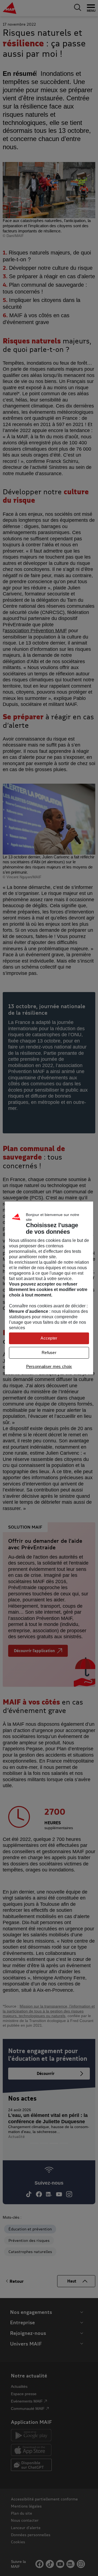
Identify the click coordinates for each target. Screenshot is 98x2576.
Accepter (49, 1338)
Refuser (49, 1353)
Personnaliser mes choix (49, 1366)
